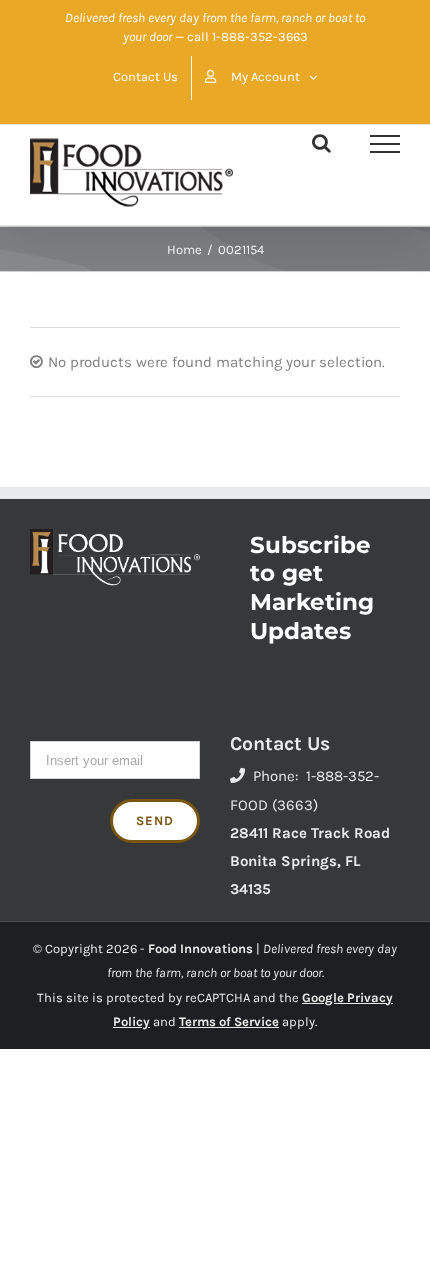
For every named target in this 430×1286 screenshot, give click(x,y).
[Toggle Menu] (385, 144)
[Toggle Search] (321, 143)
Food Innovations (200, 948)
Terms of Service (229, 1021)
